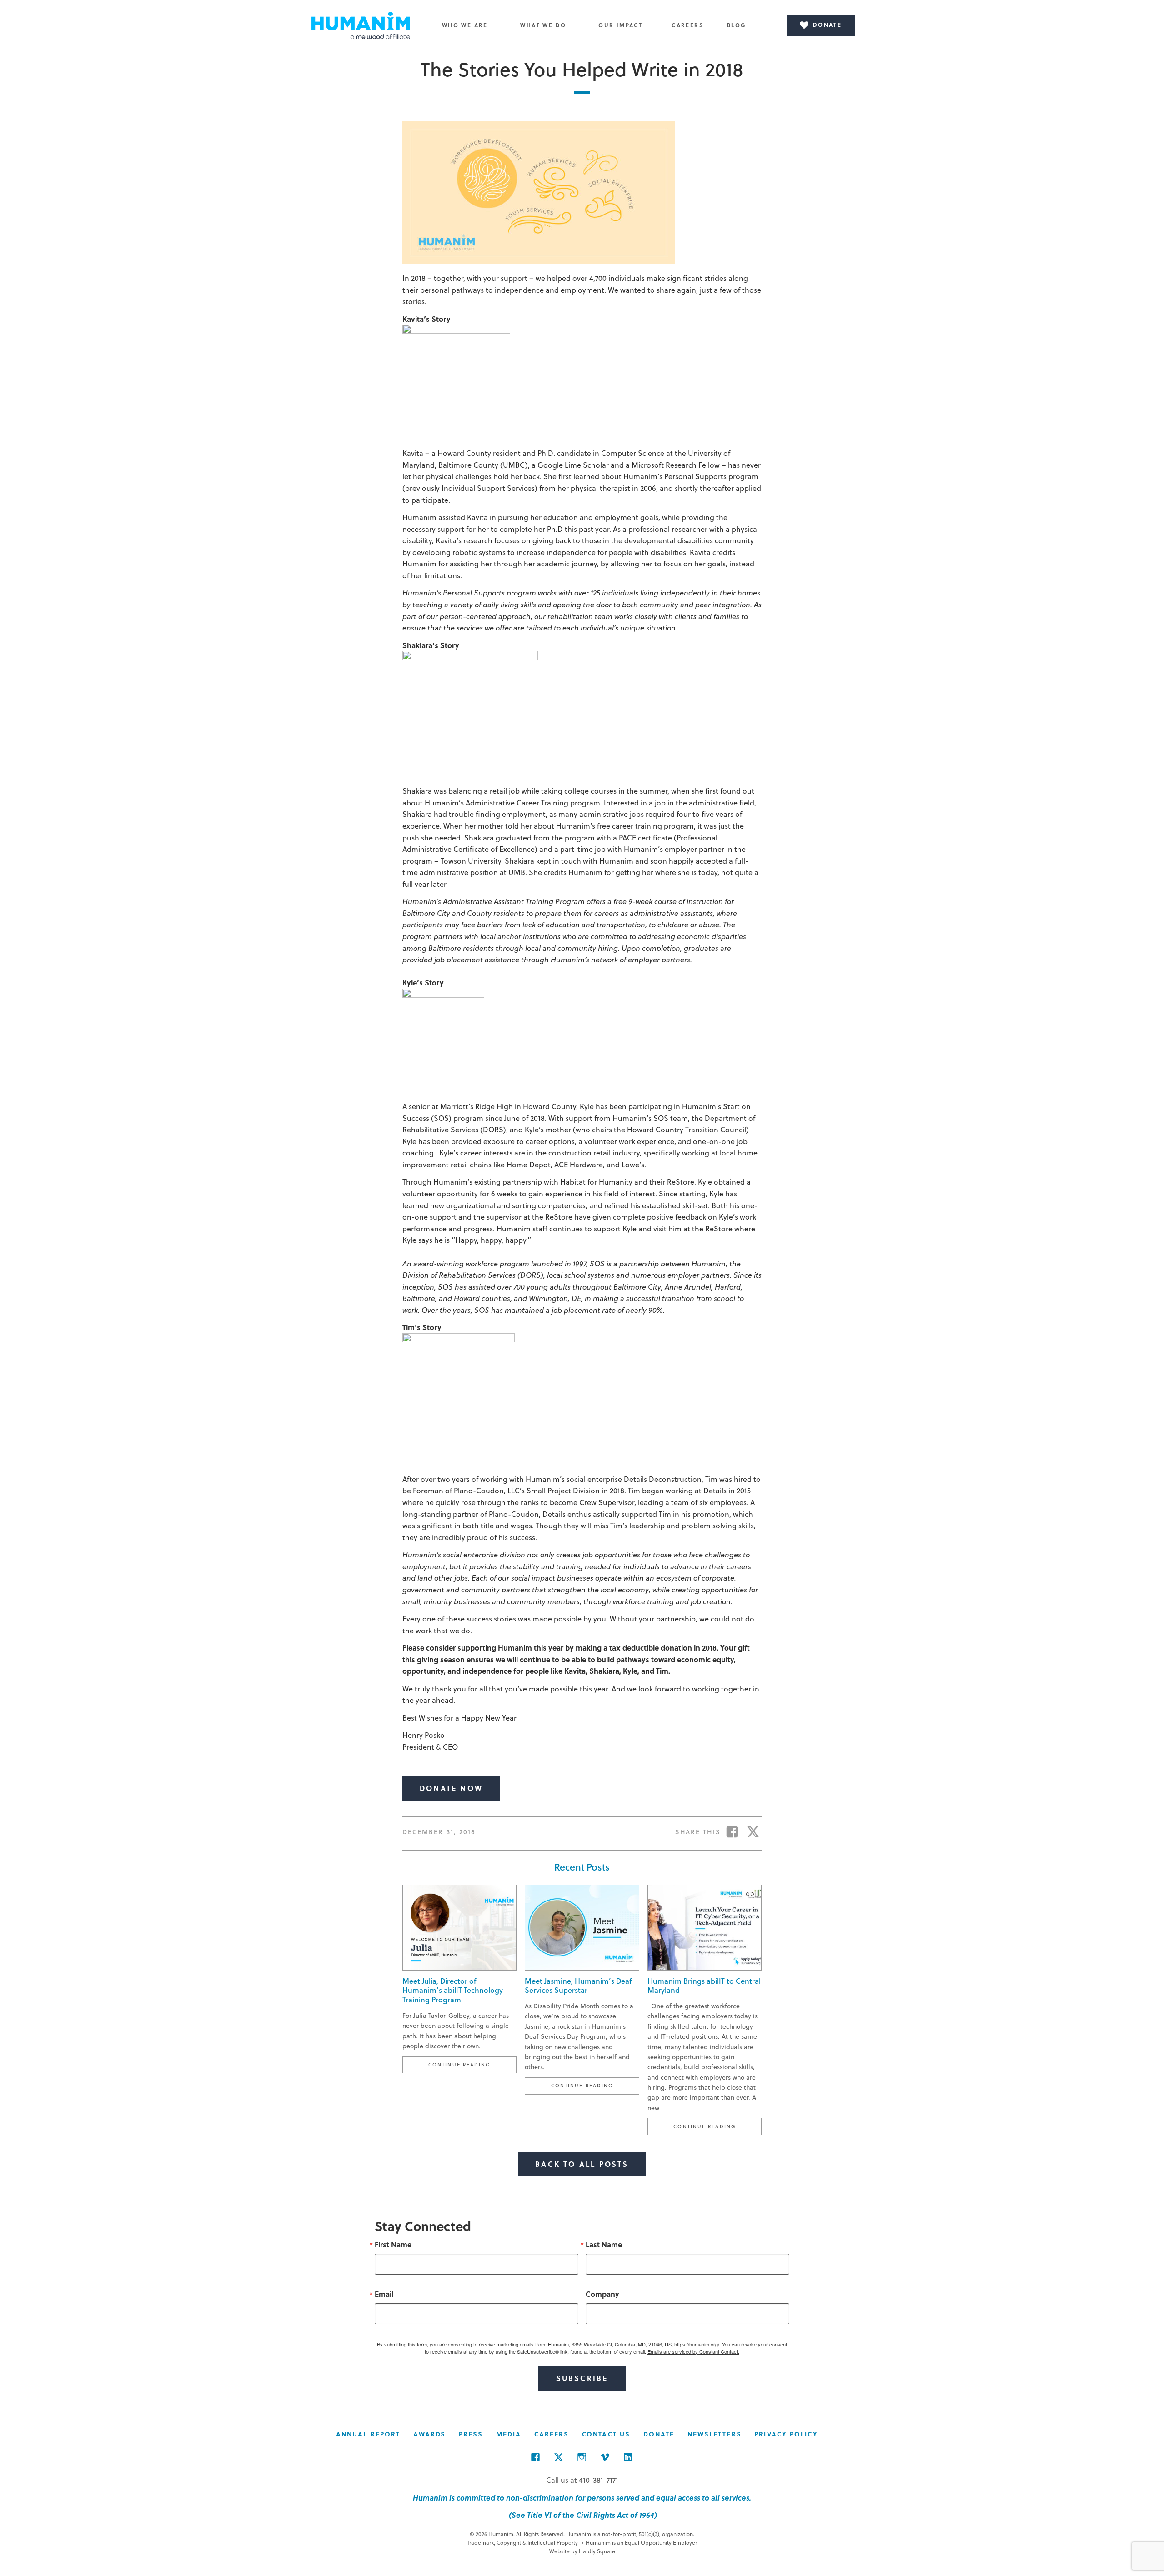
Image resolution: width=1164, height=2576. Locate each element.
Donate (659, 2434)
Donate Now (451, 1788)
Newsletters (715, 2434)
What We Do (543, 25)
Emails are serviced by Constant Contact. (693, 2351)
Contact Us (606, 2434)
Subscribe (582, 2378)
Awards (430, 2434)
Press (471, 2434)
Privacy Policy (786, 2434)
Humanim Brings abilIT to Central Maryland (704, 1986)
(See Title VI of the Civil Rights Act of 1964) (582, 2515)
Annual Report (368, 2434)
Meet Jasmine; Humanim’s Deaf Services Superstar (578, 1986)
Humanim (361, 25)
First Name (393, 2245)
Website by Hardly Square (582, 2551)
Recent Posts (582, 1867)
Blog (737, 25)
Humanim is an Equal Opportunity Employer (639, 2542)
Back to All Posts (582, 2164)
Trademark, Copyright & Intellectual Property (522, 2542)
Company (602, 2294)
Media (509, 2434)
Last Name (604, 2245)
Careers (687, 25)
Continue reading (472, 2064)
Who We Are (465, 25)
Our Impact (620, 25)
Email (384, 2294)
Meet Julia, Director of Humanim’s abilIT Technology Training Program (453, 1990)
